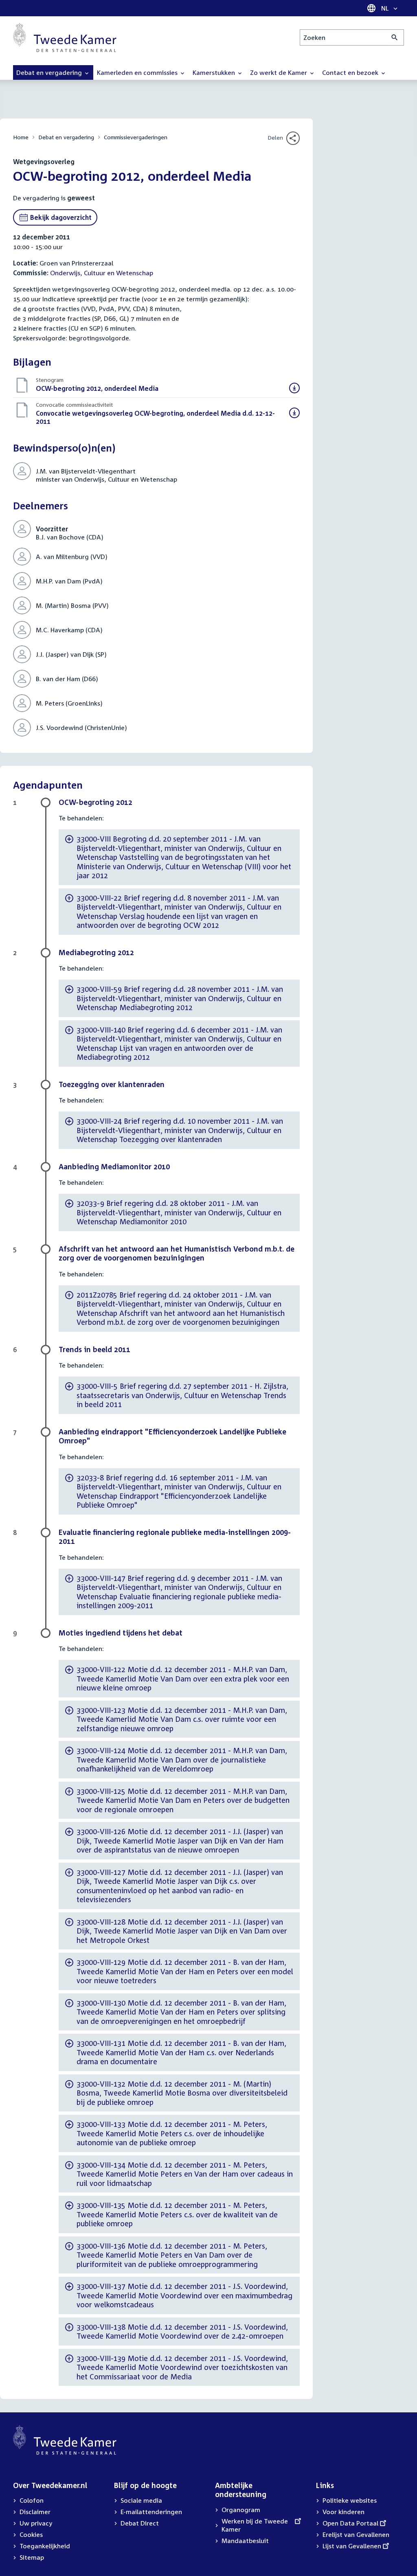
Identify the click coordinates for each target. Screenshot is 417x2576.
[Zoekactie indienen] (395, 37)
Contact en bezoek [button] (351, 72)
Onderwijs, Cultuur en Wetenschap (102, 273)
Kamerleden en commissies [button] (138, 72)
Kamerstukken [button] (215, 72)
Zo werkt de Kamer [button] (279, 72)
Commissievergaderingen (136, 137)
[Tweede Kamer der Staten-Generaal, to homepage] (65, 37)
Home (21, 137)
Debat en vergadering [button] (50, 72)
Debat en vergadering (66, 137)
